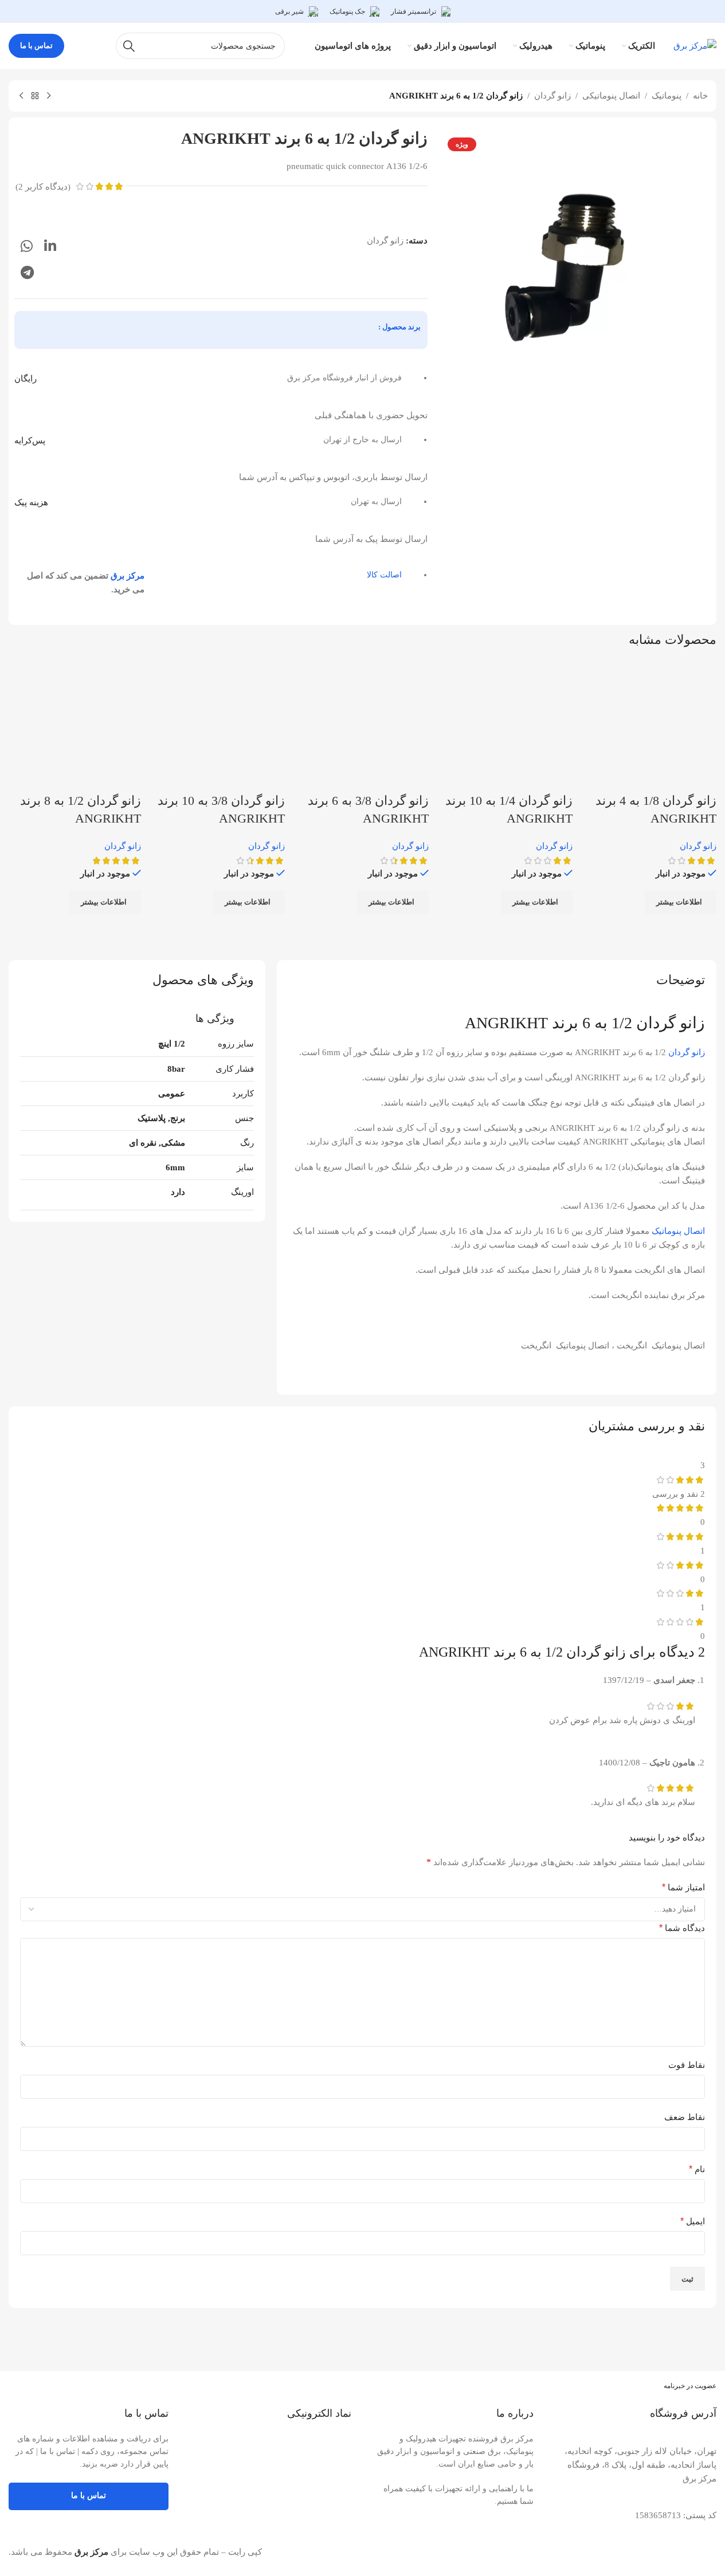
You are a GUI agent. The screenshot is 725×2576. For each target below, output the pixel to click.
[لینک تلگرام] (27, 273)
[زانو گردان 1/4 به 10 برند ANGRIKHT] (506, 725)
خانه (700, 96)
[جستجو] (129, 46)
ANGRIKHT (506, 1023)
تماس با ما (36, 46)
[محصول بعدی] (21, 96)
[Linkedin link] (50, 247)
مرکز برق (128, 576)
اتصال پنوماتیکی (611, 96)
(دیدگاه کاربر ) (43, 187)
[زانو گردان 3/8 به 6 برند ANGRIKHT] (362, 725)
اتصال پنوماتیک (678, 1231)
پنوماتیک (667, 96)
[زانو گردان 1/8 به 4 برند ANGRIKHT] (650, 725)
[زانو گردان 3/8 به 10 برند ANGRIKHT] (219, 725)
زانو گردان (552, 96)
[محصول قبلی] (49, 96)
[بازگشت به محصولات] (35, 96)
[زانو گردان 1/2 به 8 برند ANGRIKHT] (75, 725)
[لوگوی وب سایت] (695, 45)
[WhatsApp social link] (27, 247)
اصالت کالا (384, 575)
